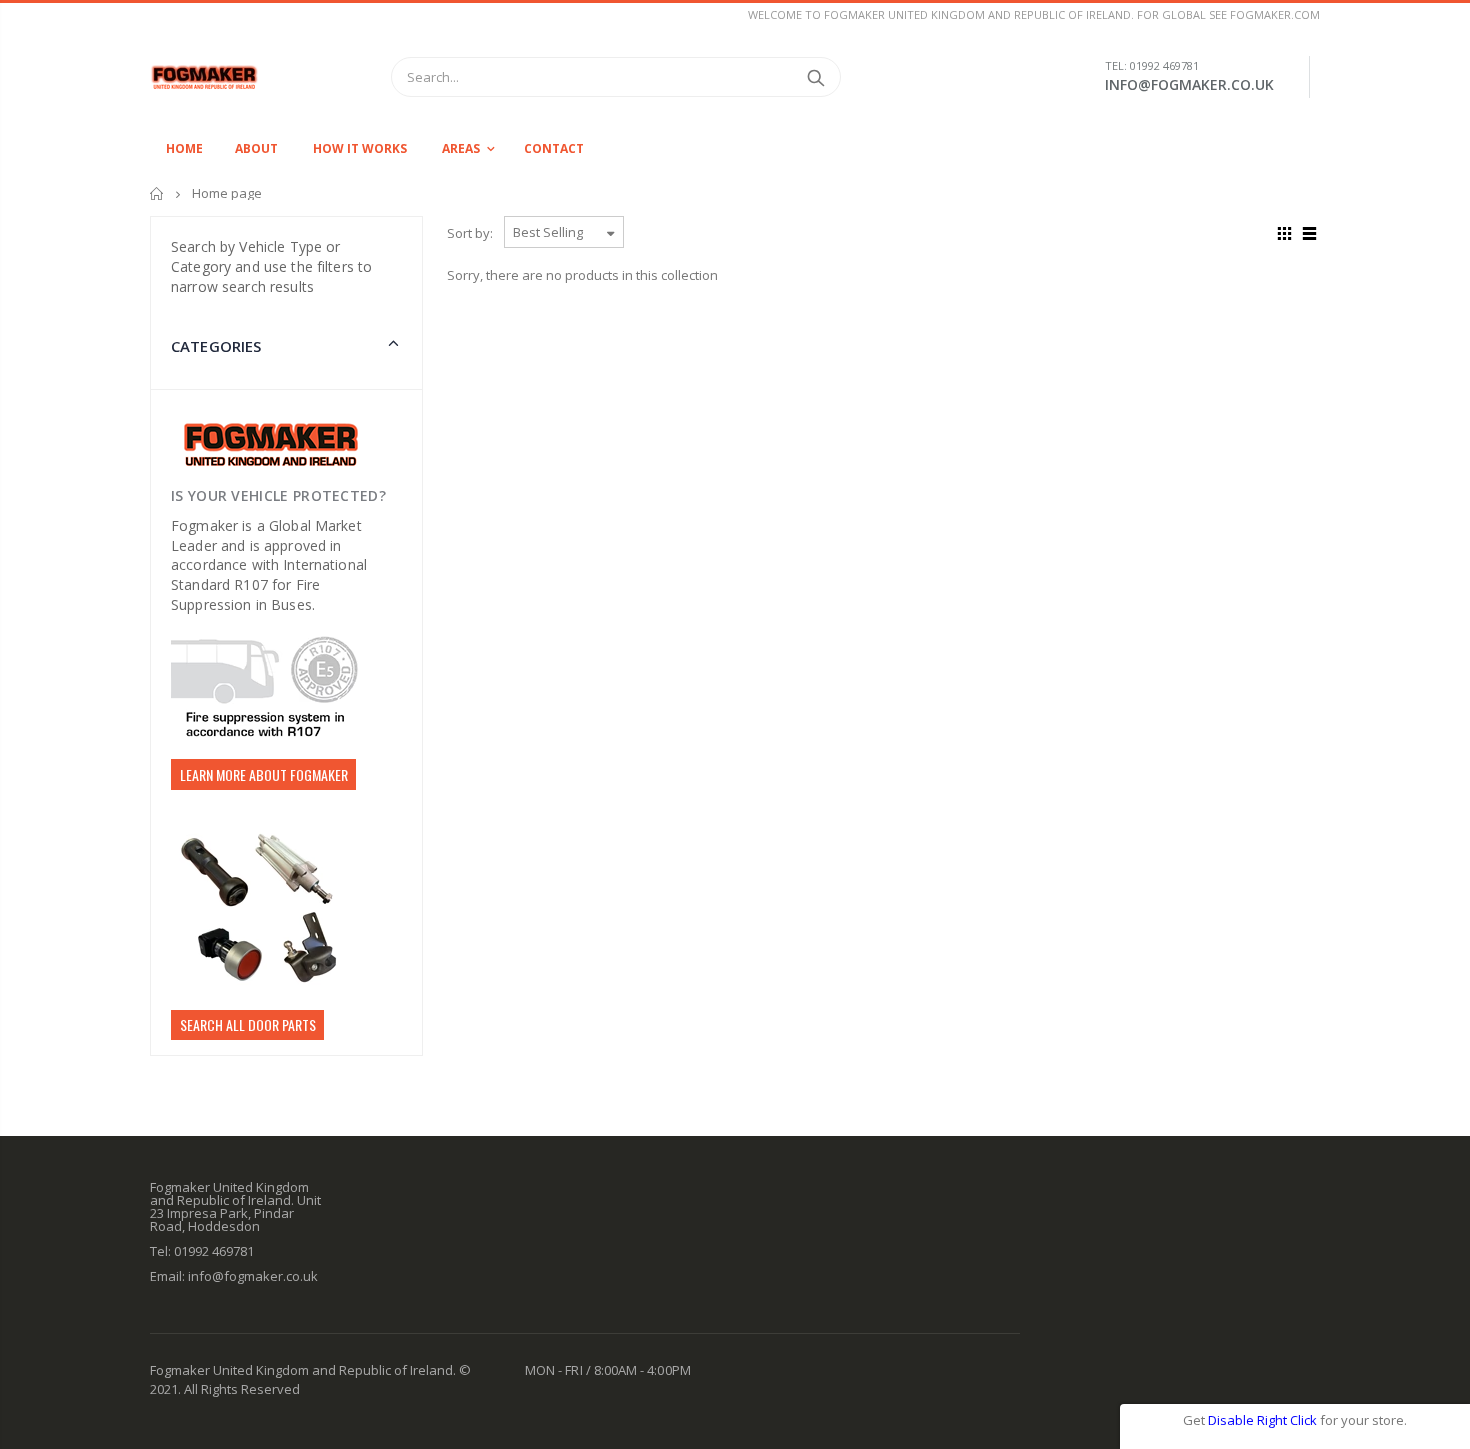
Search (815, 77)
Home (157, 193)
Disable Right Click (1262, 1420)
